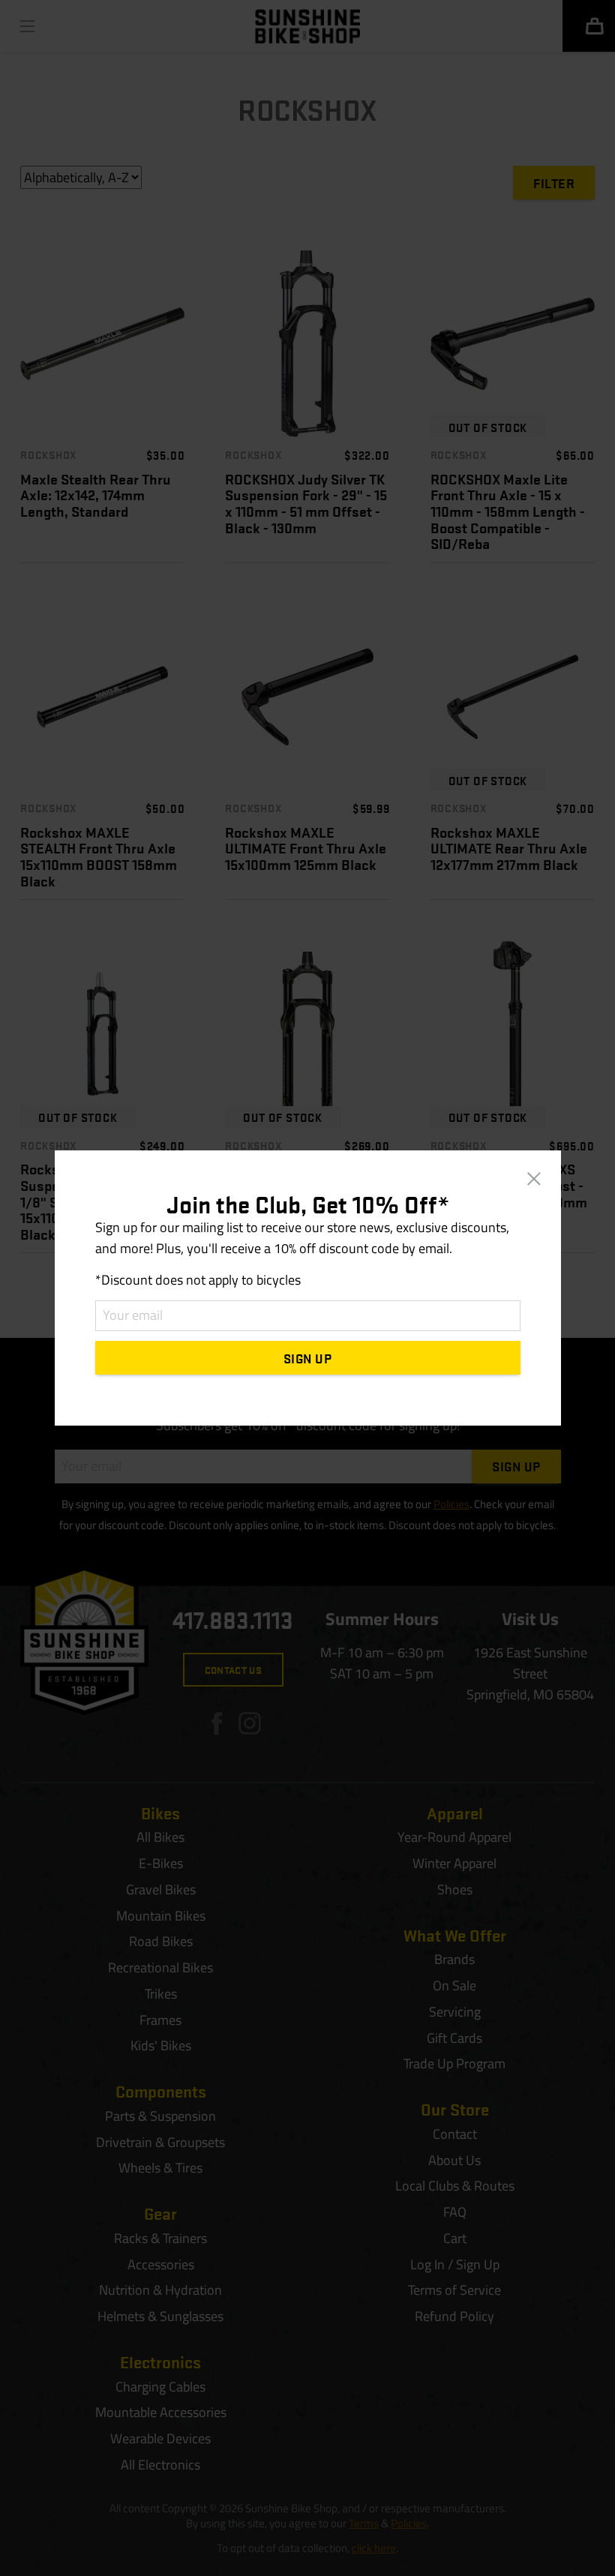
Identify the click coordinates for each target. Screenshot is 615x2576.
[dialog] (307, 1288)
